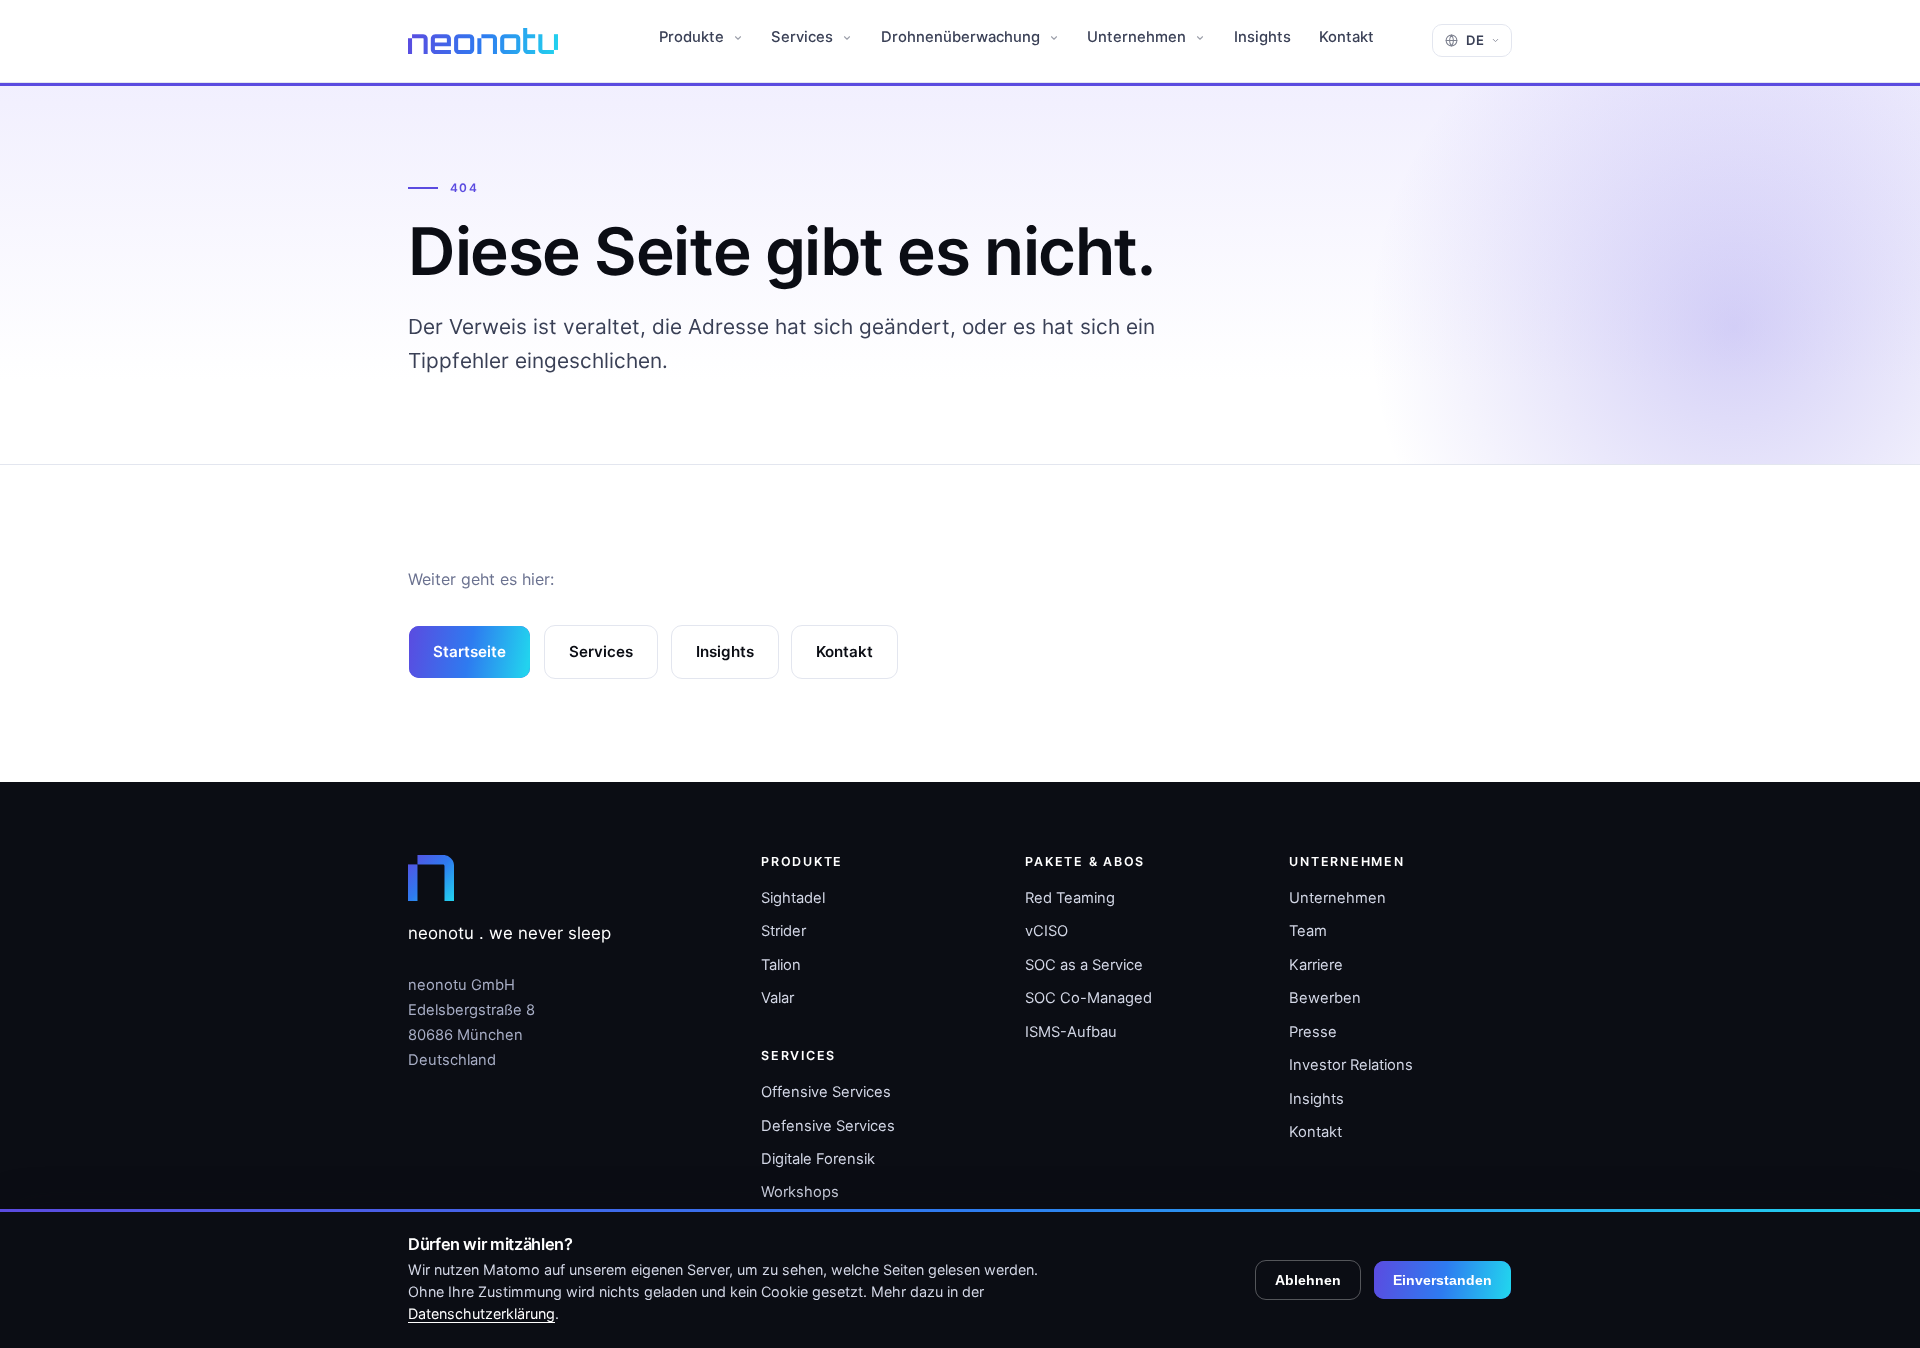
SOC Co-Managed (1088, 998)
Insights (1262, 37)
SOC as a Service (1084, 965)
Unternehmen (1138, 37)
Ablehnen (1308, 1280)
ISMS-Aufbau (1071, 1032)
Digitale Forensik (818, 1159)
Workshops (800, 1192)
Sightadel (793, 898)
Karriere (1316, 965)
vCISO (1046, 931)
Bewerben (1325, 998)
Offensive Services (826, 1092)
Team (1308, 931)
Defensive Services (828, 1126)
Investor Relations (1351, 1065)
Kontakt (1346, 37)
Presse (1313, 1032)
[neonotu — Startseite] (483, 41)
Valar (777, 998)
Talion (781, 965)
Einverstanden (1442, 1280)
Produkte (693, 37)
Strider (783, 931)
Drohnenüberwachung (962, 37)
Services (804, 37)
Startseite (469, 651)
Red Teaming (1070, 898)
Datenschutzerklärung (481, 1313)
